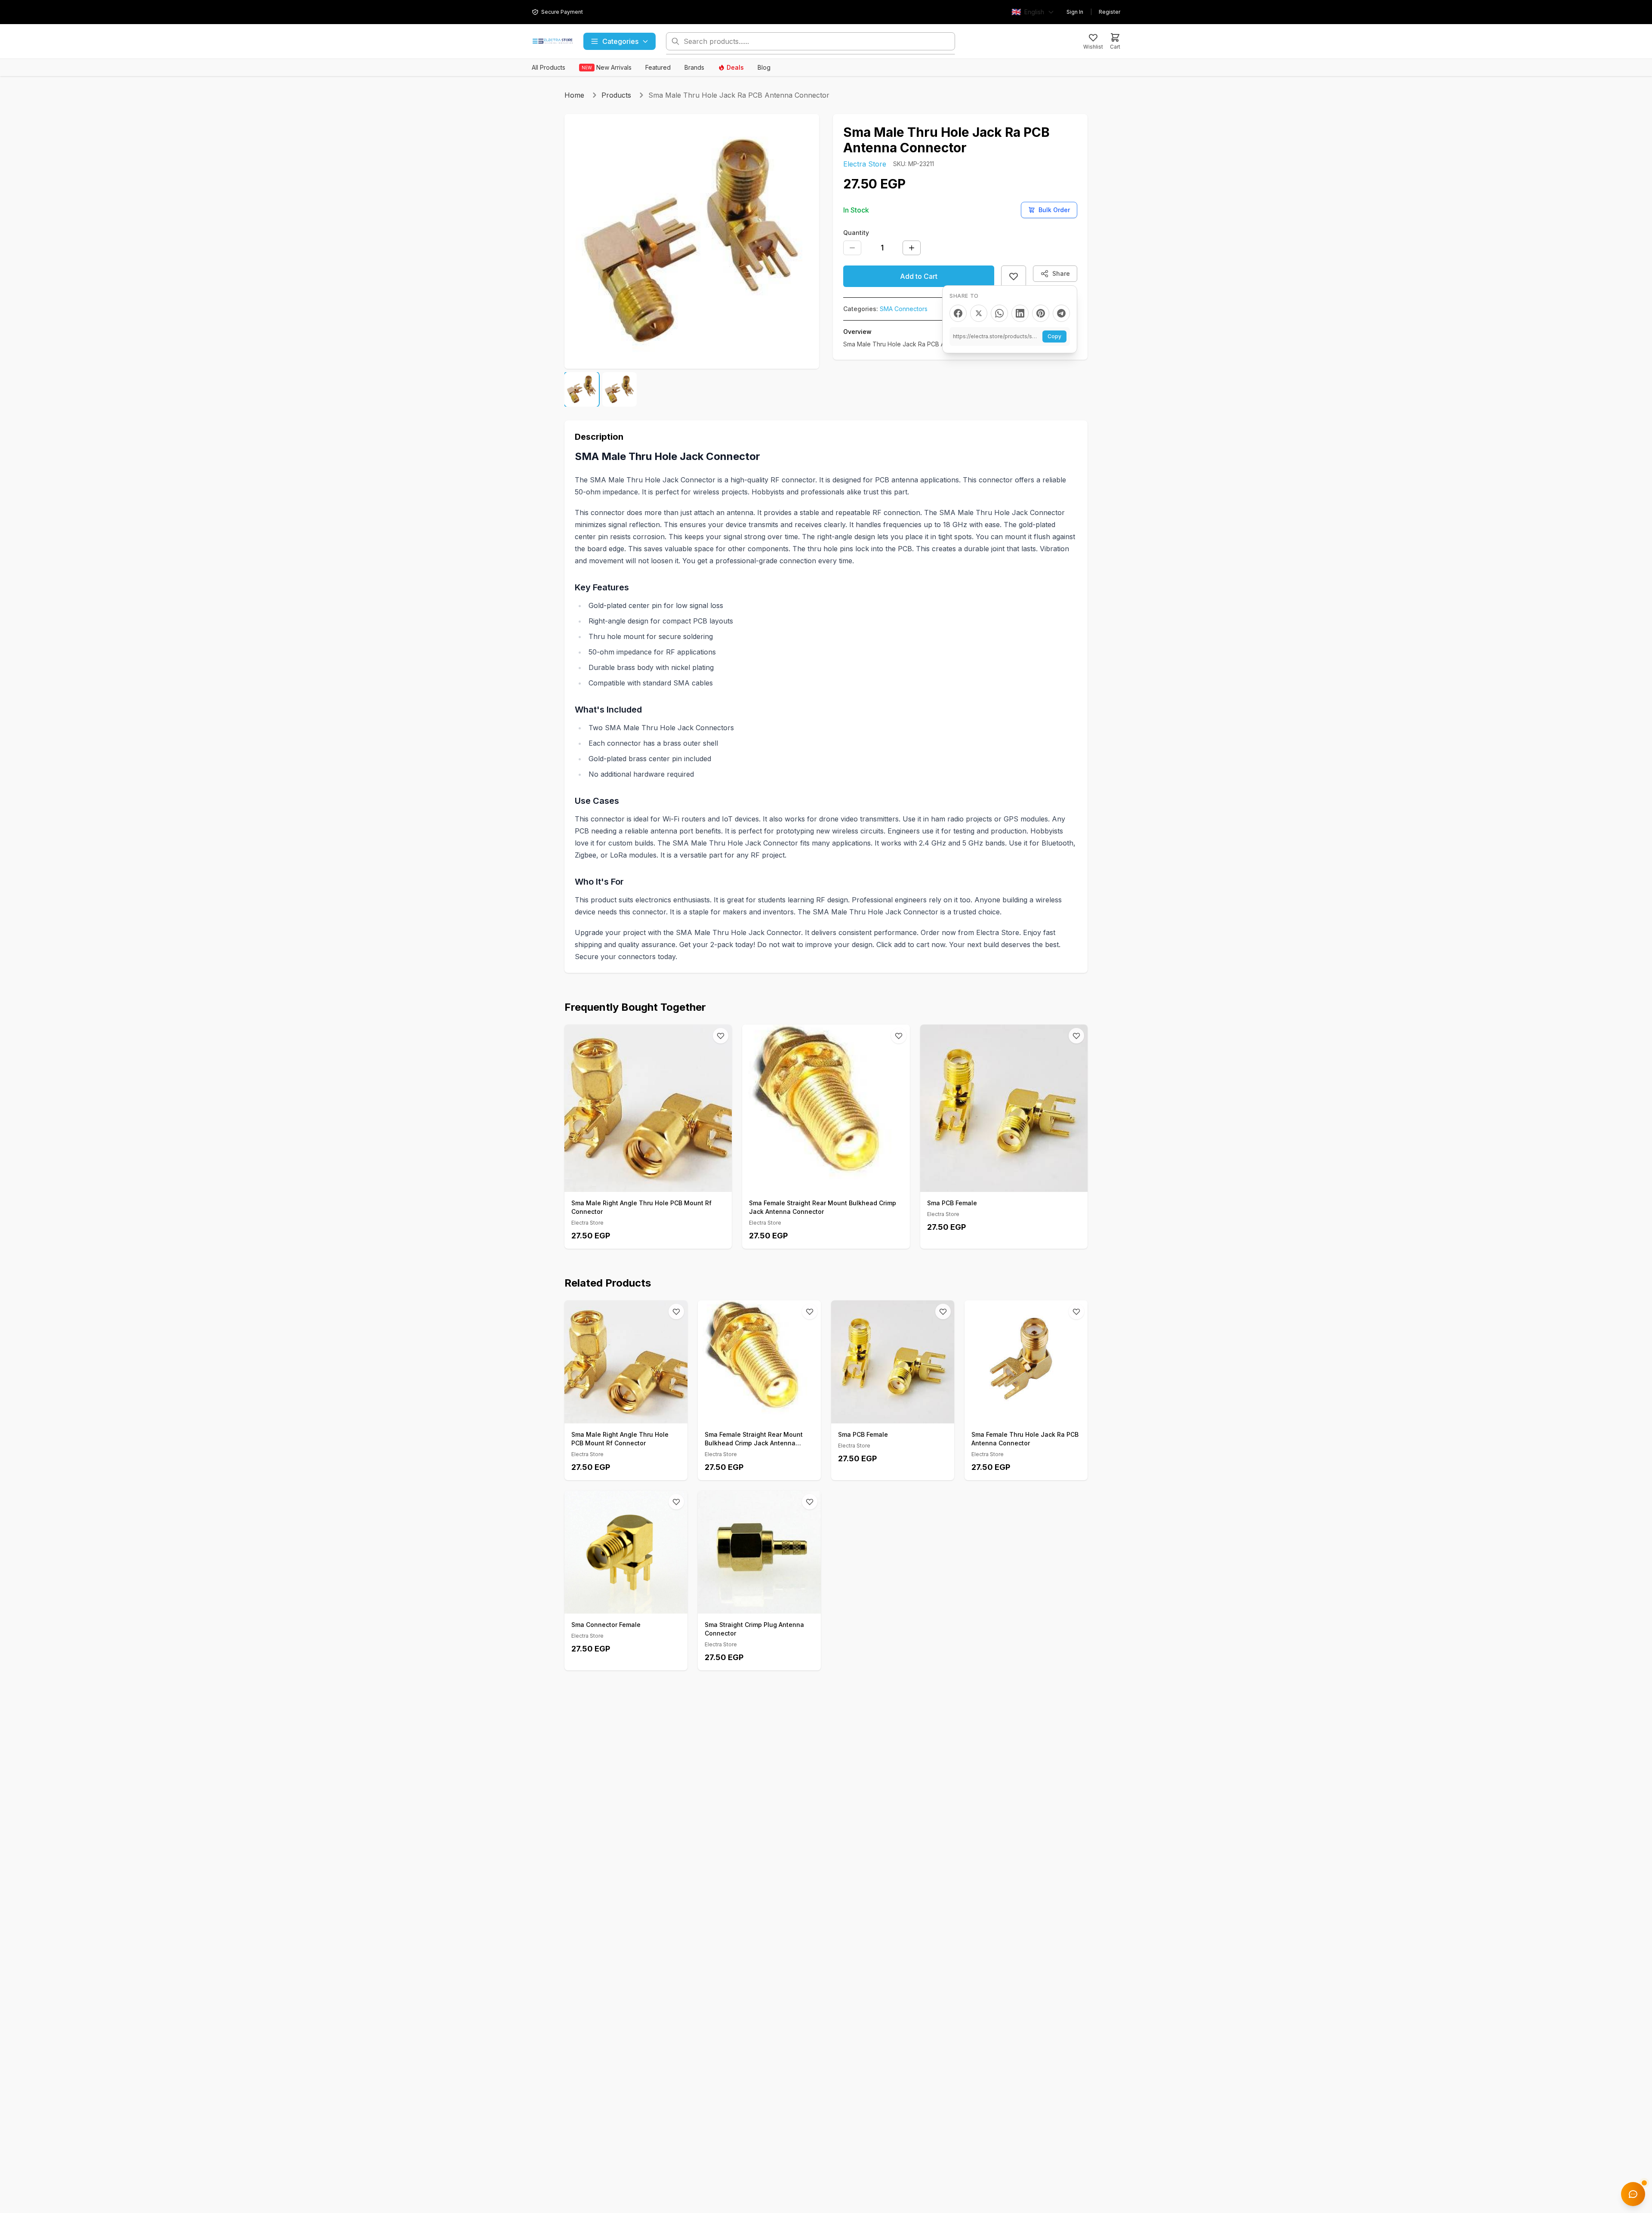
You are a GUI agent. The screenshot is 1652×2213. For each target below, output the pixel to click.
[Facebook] (958, 313)
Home (574, 95)
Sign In (1075, 12)
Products (616, 95)
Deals (735, 67)
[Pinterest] (1041, 313)
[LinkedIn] (1020, 313)
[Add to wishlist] (1014, 276)
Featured (658, 67)
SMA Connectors (904, 309)
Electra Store (865, 164)
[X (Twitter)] (979, 313)
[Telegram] (1061, 313)
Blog (764, 67)
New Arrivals (607, 67)
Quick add (653, 1182)
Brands (694, 67)
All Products (549, 67)
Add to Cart (919, 276)
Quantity (856, 233)
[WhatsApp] (999, 313)
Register (1110, 12)
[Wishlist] (721, 1036)
